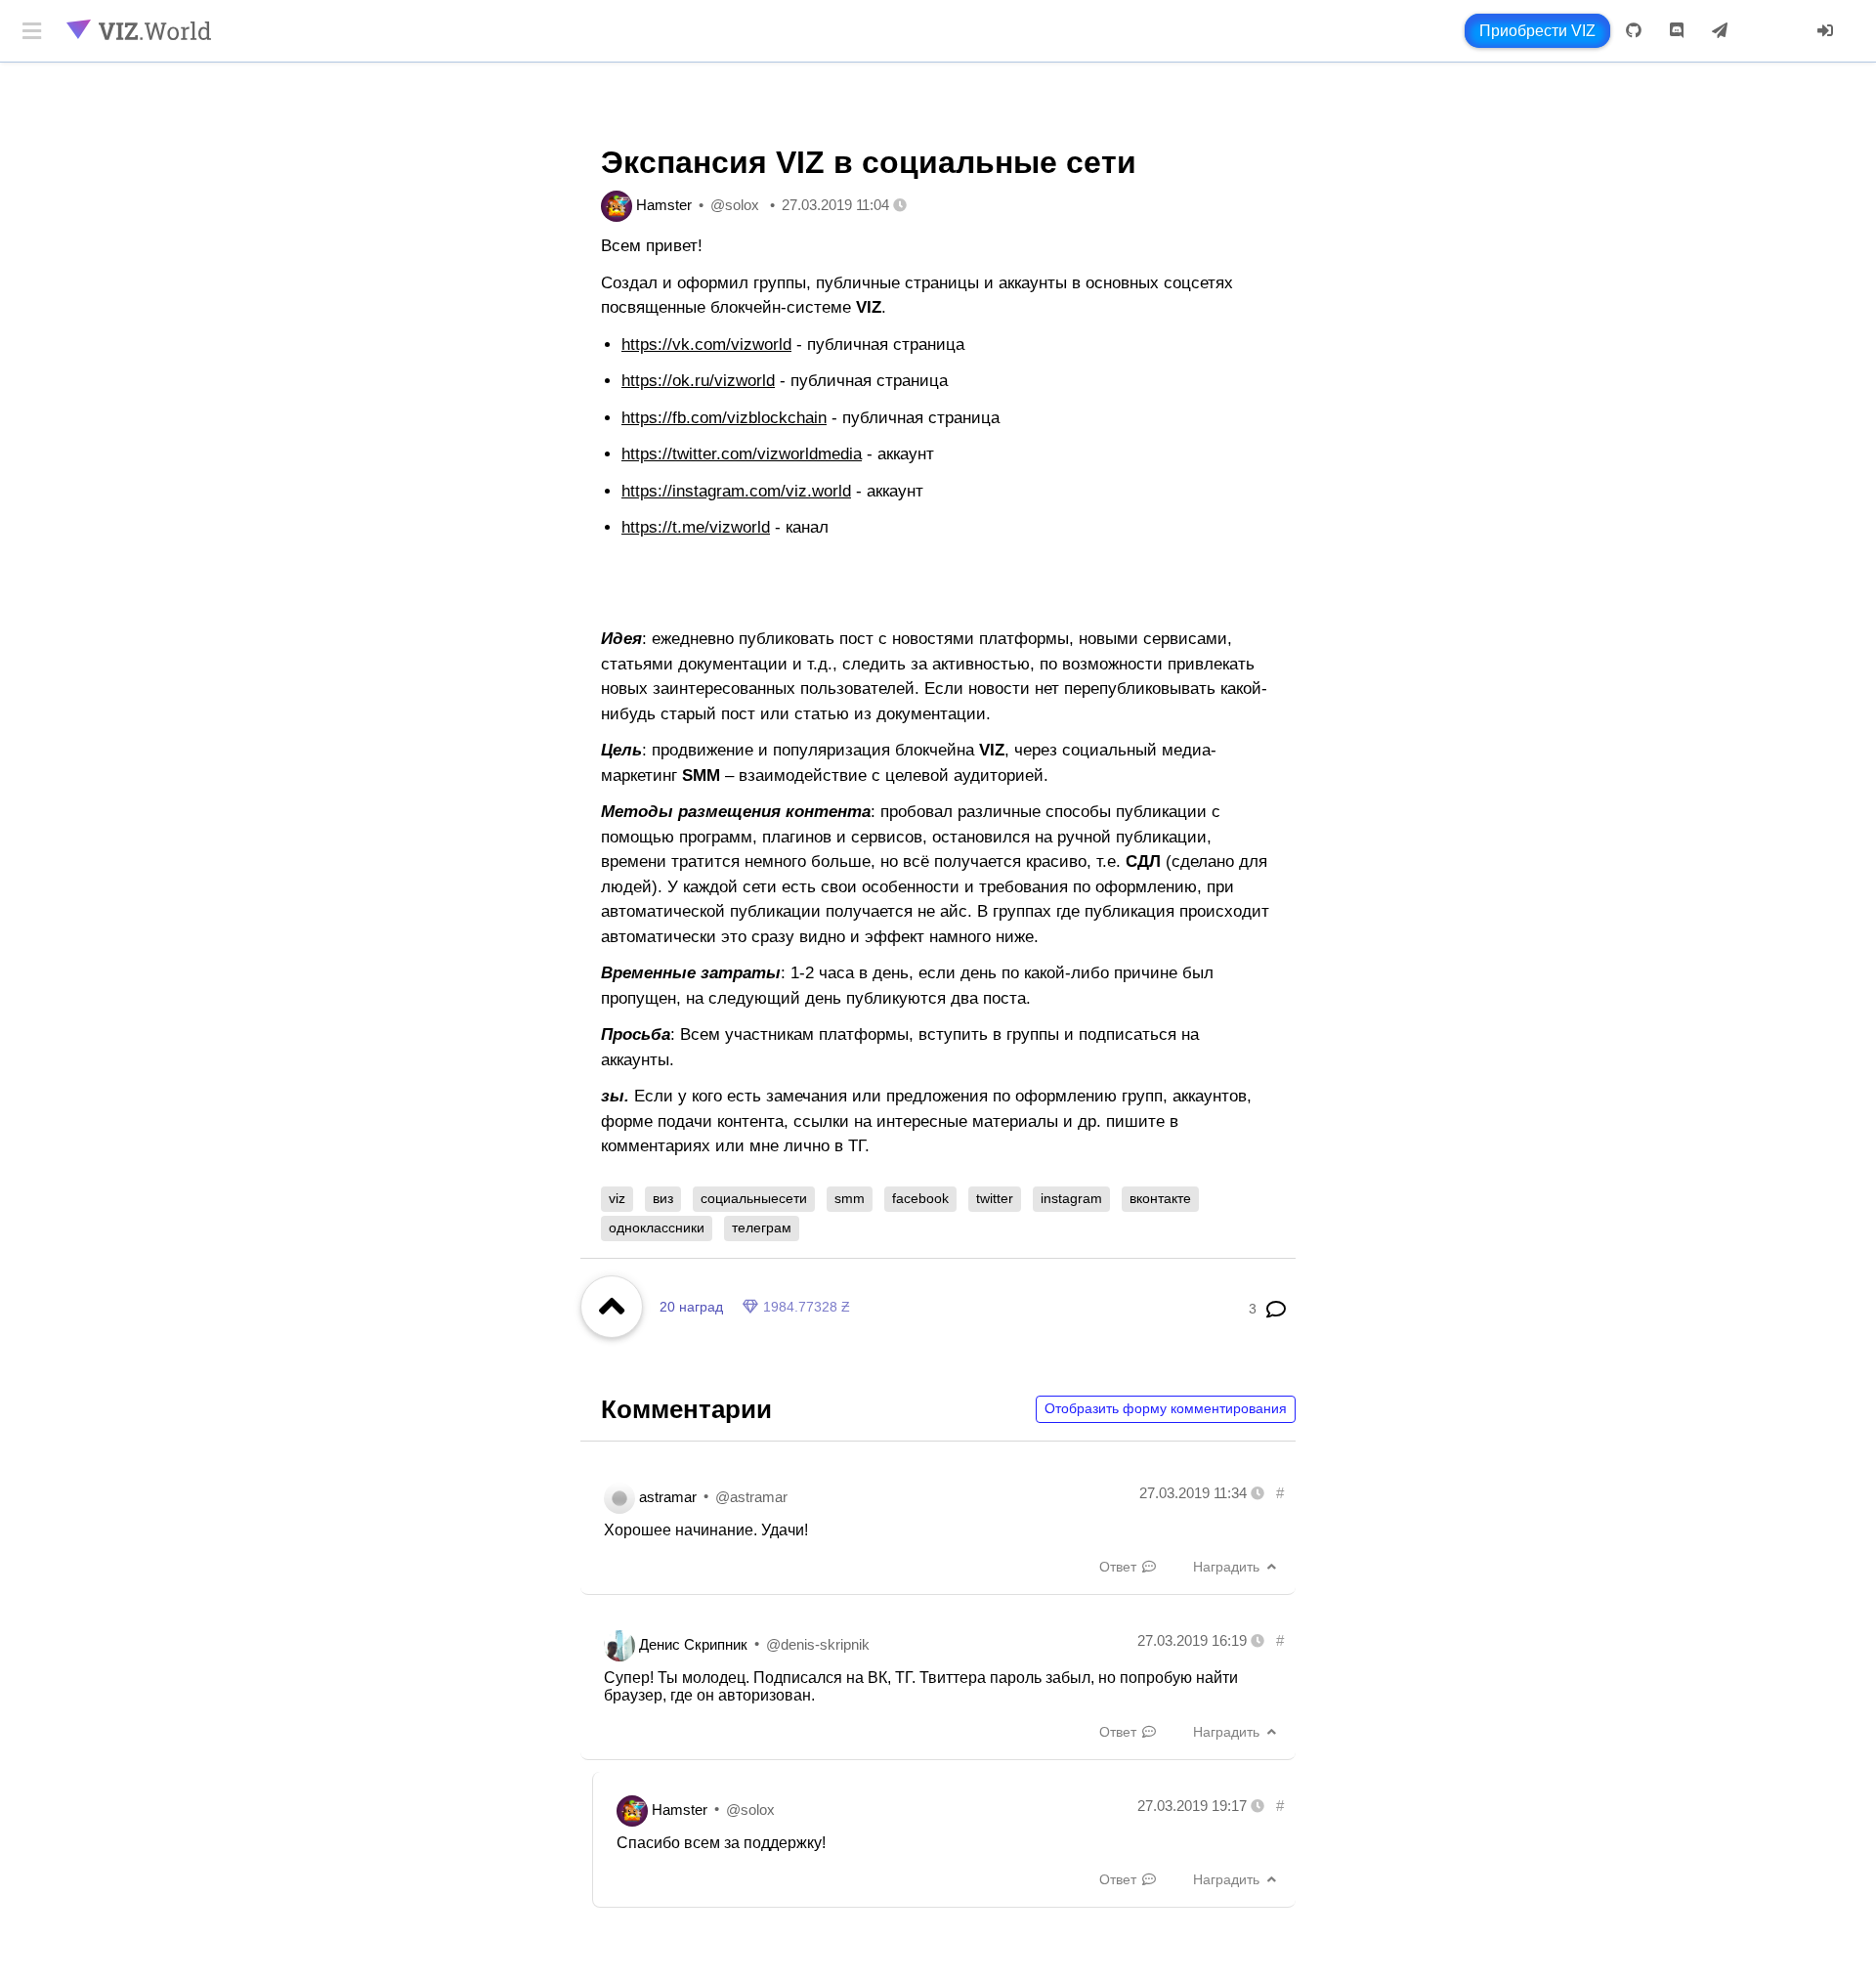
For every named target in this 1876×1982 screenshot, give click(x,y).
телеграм (762, 1228)
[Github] (1634, 31)
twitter (995, 1198)
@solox (735, 205)
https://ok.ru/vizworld (698, 381)
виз (663, 1198)
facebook (920, 1198)
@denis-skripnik (818, 1643)
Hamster (664, 205)
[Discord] (1677, 31)
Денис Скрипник (693, 1643)
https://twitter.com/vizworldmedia (742, 454)
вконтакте (1160, 1198)
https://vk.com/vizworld (706, 345)
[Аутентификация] (1825, 31)
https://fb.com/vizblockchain (724, 418)
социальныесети (754, 1198)
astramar (668, 1496)
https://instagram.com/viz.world (736, 491)
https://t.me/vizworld (696, 527)
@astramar (751, 1496)
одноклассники (657, 1228)
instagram (1071, 1198)
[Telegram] (1720, 31)
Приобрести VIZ (1537, 31)
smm (850, 1198)
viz (617, 1198)
